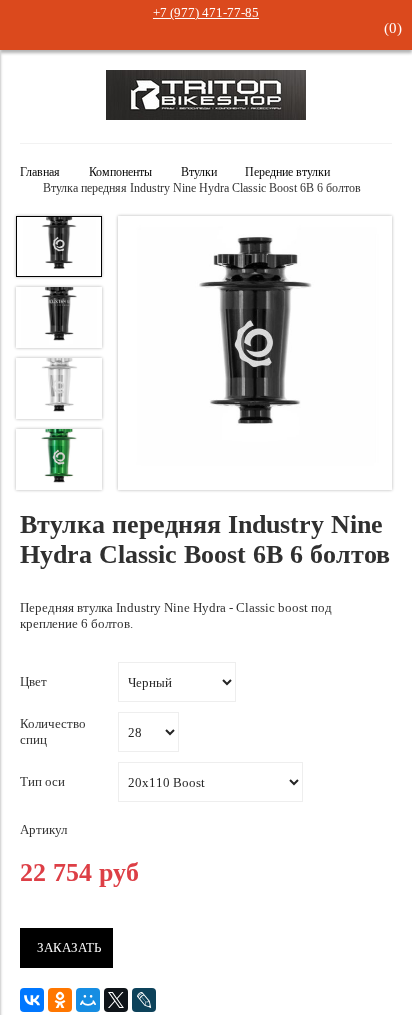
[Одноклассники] (60, 1000)
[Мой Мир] (88, 1000)
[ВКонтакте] (32, 1000)
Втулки (199, 172)
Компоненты (120, 172)
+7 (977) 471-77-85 (206, 12)
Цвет (33, 681)
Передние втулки (287, 172)
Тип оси (42, 781)
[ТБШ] (206, 115)
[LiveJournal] (144, 1000)
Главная (40, 172)
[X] (116, 1000)
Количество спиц (53, 731)
